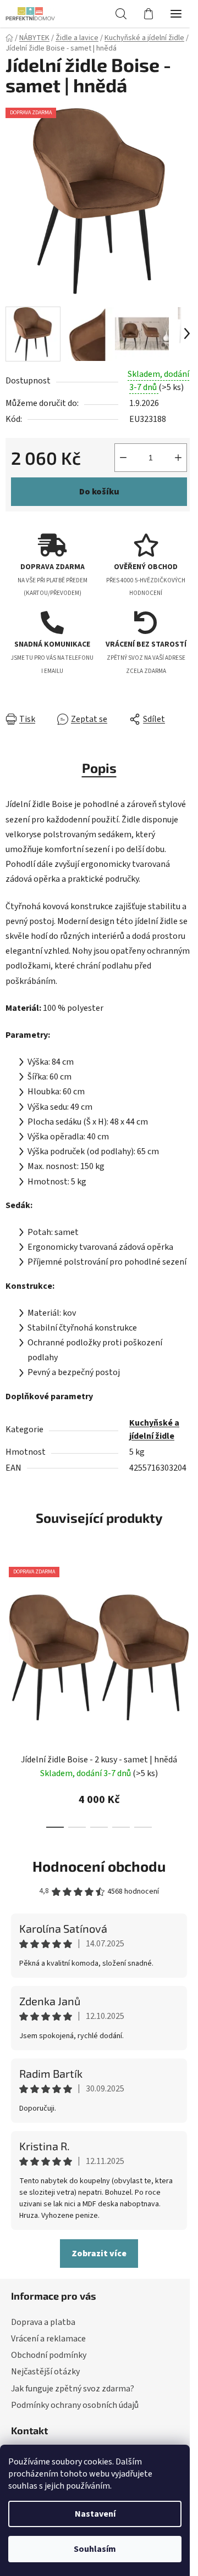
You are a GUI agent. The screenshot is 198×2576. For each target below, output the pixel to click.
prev (12, 1622)
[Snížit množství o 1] (123, 458)
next (186, 1622)
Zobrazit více (99, 2254)
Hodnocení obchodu (99, 1866)
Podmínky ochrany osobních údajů (75, 2405)
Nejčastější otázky (45, 2372)
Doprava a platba (43, 2322)
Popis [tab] (99, 768)
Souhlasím (95, 2549)
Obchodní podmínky (49, 2355)
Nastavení (95, 2514)
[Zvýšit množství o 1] (178, 458)
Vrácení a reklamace (48, 2339)
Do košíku (99, 492)
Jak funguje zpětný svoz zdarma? (73, 2389)
